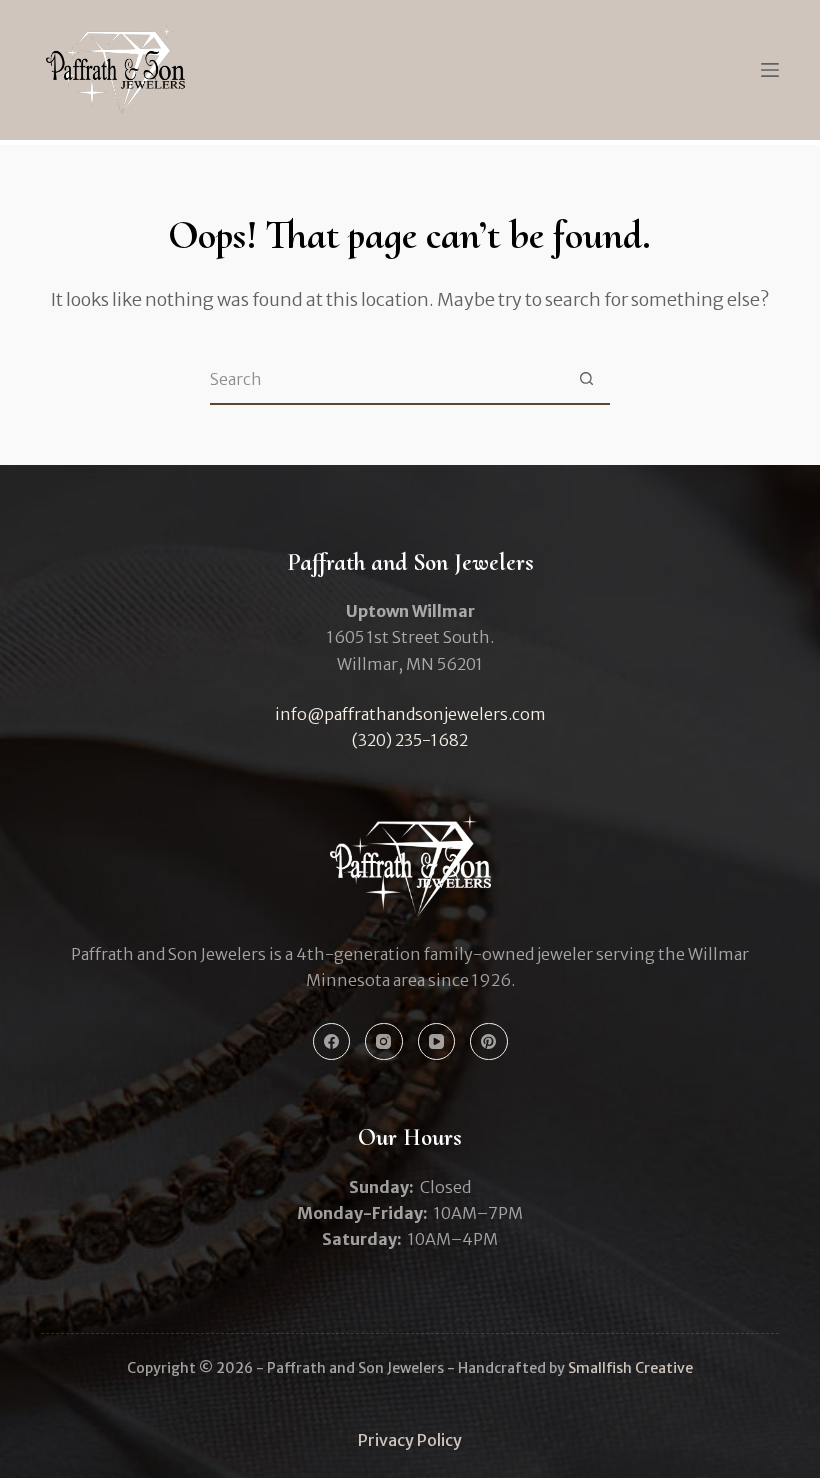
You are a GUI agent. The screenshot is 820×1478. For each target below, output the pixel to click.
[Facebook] (332, 1042)
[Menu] (770, 70)
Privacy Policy (410, 1440)
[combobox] (386, 379)
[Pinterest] (489, 1042)
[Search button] (586, 379)
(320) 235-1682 (410, 740)
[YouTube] (437, 1042)
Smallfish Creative (630, 1368)
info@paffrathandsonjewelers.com (410, 714)
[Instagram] (384, 1042)
